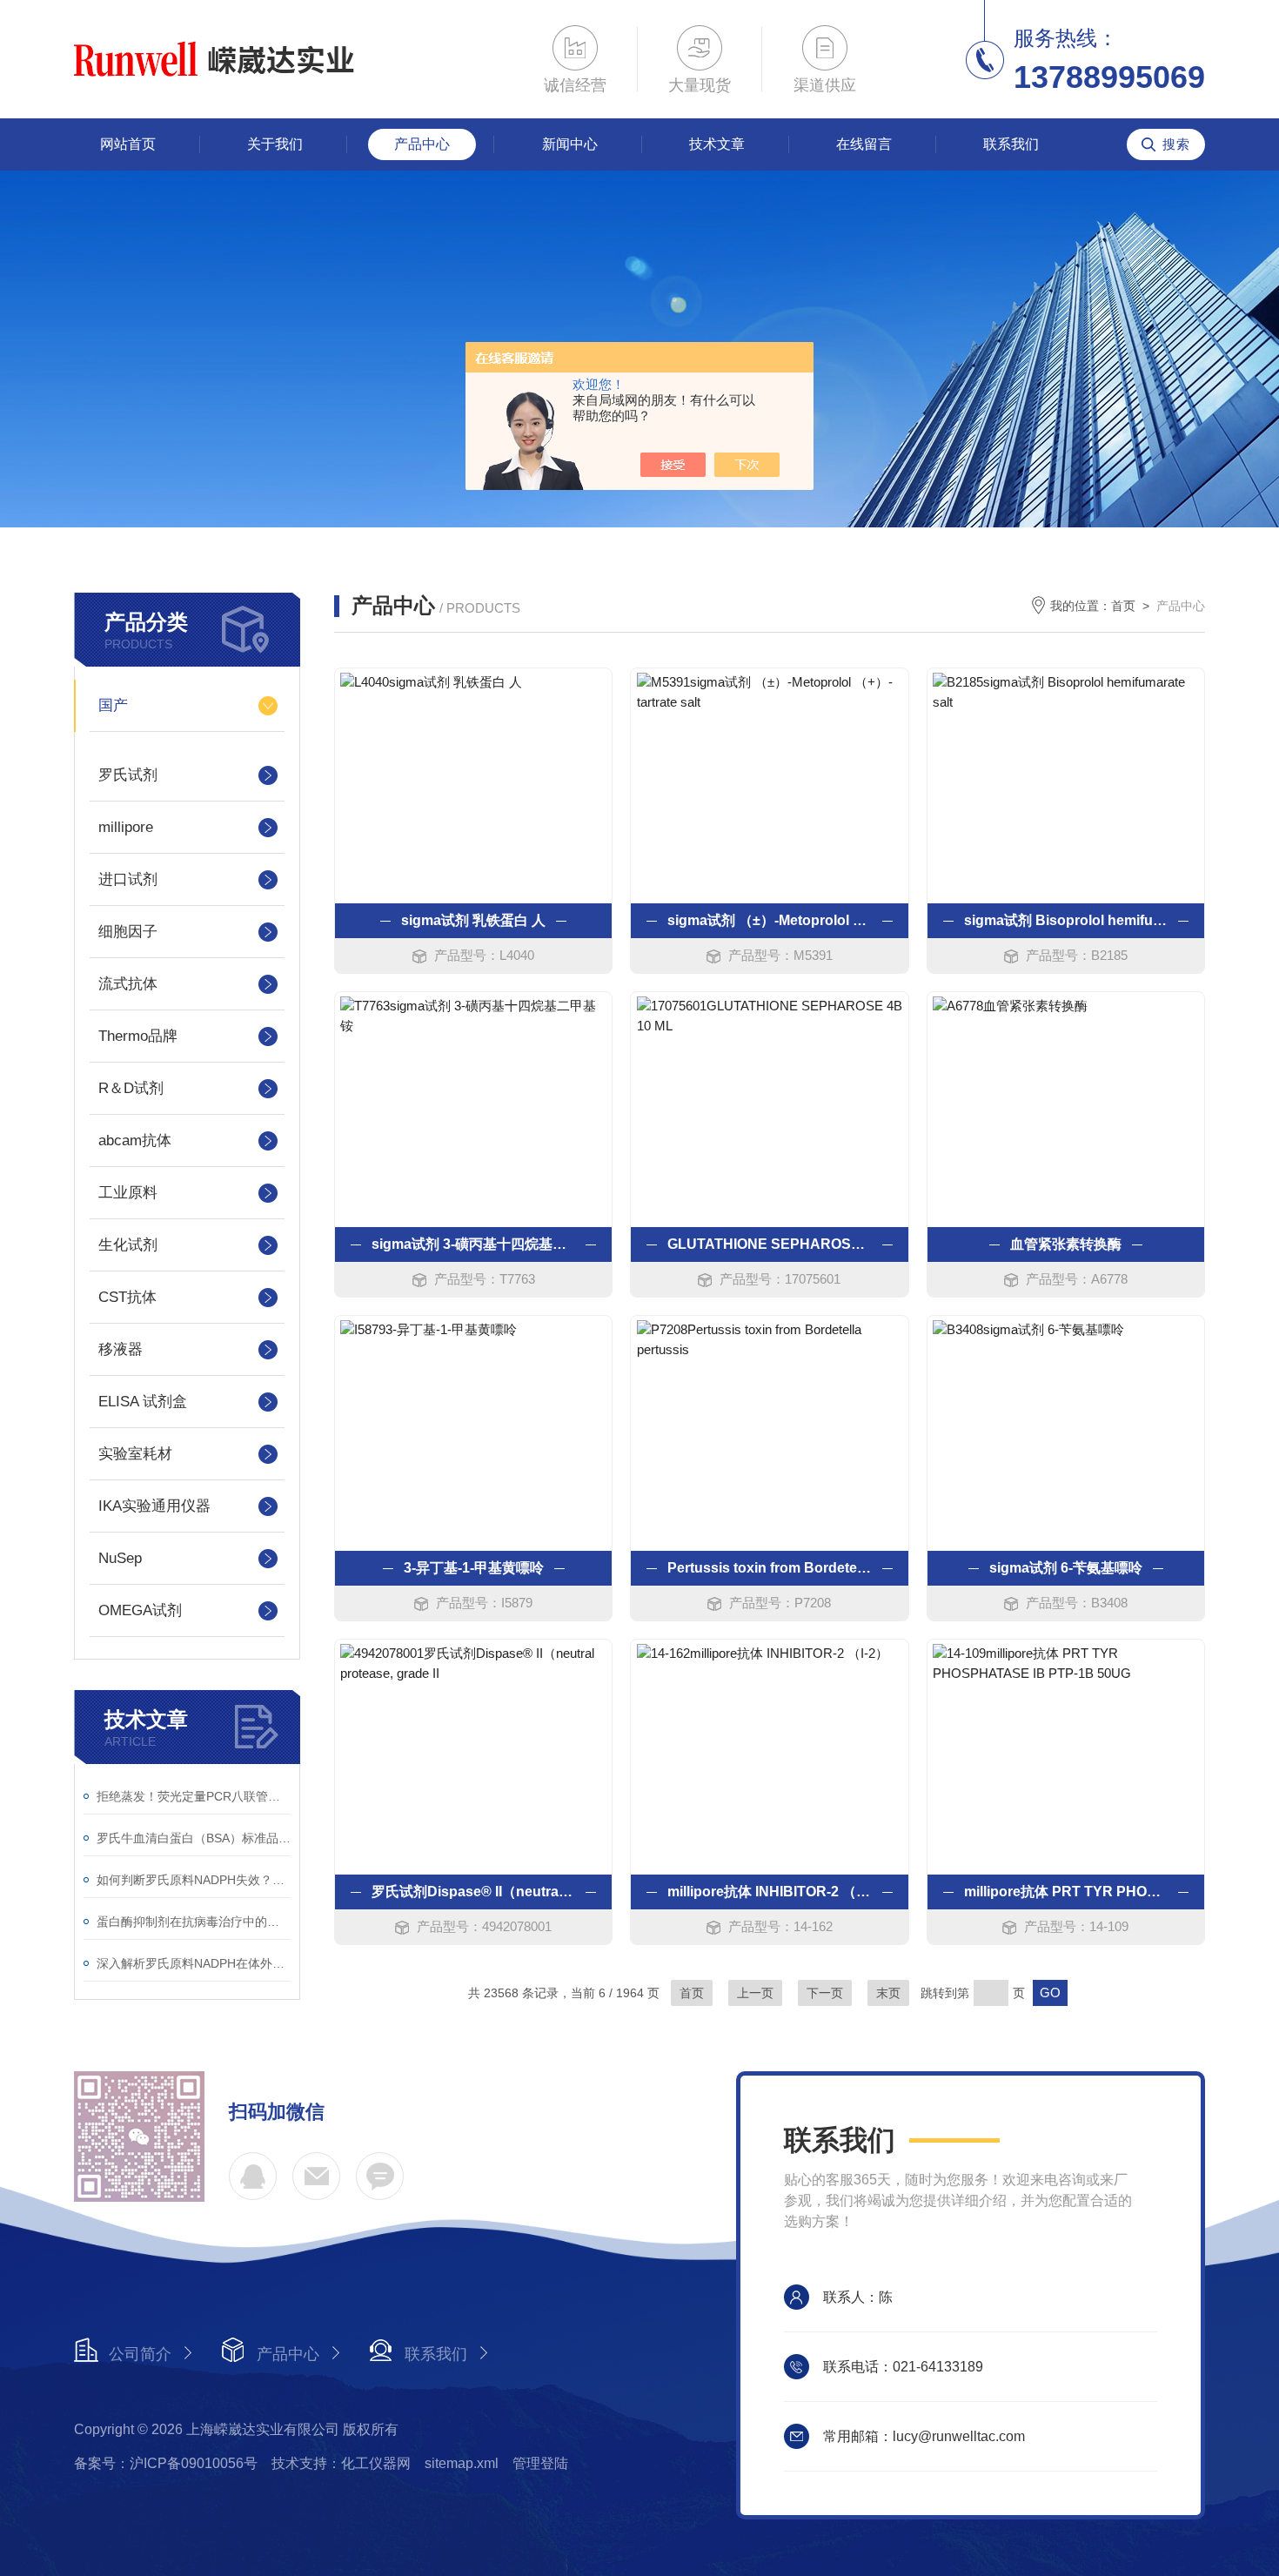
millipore (126, 827)
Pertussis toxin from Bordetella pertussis (769, 1568)
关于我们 (275, 144)
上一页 (755, 1993)
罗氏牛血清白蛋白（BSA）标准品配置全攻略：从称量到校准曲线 (194, 1838)
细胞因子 (128, 932)
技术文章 (717, 144)
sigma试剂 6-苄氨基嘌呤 (1066, 1568)
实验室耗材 (135, 1454)
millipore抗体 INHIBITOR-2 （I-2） (769, 1892)
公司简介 (140, 2354)
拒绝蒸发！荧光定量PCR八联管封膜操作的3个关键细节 (194, 1796)
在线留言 (864, 144)
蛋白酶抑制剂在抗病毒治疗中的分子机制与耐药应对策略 (194, 1922)
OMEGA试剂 (140, 1610)
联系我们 (1011, 144)
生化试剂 (128, 1245)
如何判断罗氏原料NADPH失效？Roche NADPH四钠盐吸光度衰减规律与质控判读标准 (194, 1880)
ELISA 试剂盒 (143, 1402)
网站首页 (128, 144)
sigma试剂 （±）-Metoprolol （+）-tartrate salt (769, 920)
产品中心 (422, 144)
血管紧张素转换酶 (1066, 1244)
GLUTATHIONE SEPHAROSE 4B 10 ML (769, 1244)
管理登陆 (540, 2463)
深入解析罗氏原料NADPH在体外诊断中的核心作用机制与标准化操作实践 (194, 1963)
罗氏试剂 (128, 775)
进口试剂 (128, 879)
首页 (1123, 606)
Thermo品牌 (138, 1036)
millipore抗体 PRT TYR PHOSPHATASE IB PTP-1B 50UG (1066, 1892)
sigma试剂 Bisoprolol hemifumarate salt (1066, 920)
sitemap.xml (462, 2463)
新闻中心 (570, 144)
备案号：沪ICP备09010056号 (166, 2463)
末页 (888, 1993)
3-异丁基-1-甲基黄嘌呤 (474, 1568)
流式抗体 (128, 984)
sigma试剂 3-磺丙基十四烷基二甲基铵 (473, 1244)
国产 (113, 705)
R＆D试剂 (131, 1088)
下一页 (825, 1993)
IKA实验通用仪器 (154, 1506)
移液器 (121, 1349)
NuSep (120, 1558)
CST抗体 (127, 1297)
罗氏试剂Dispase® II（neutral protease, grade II (473, 1892)
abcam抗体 (135, 1140)
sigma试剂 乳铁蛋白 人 (473, 920)
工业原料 (128, 1193)
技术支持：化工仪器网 (341, 2463)
